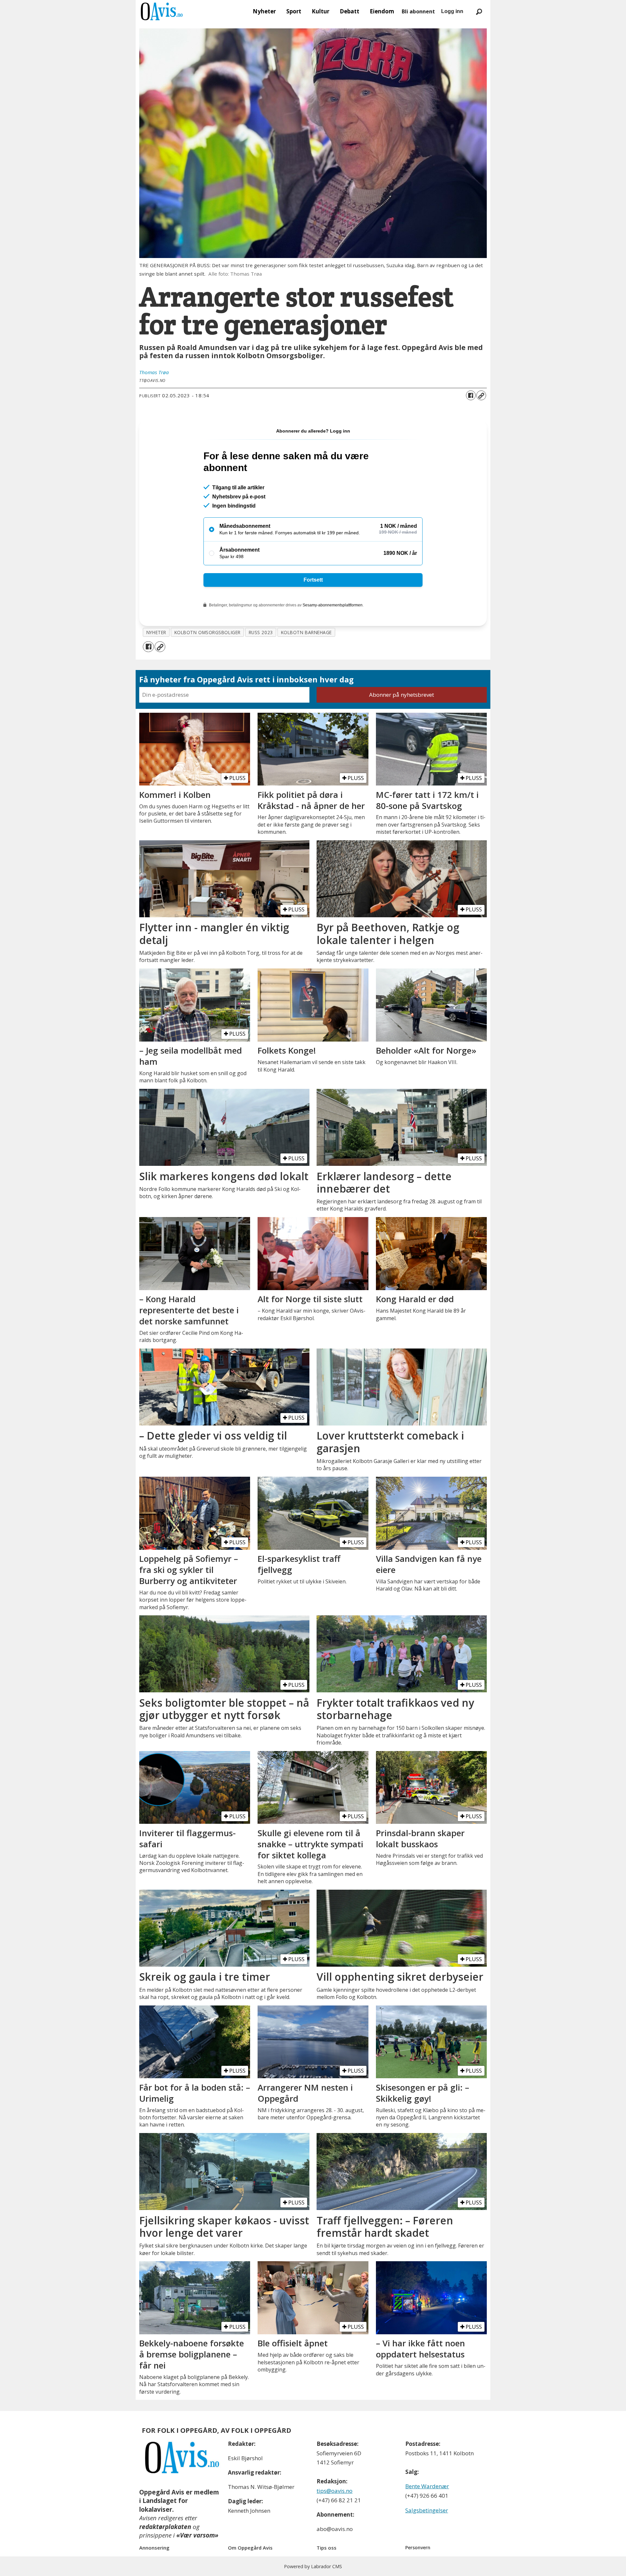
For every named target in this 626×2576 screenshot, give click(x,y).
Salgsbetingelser (427, 2510)
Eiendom (382, 11)
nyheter (156, 632)
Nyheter (264, 11)
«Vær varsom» (197, 2535)
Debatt (350, 11)
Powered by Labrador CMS (313, 2566)
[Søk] (479, 11)
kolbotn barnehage (306, 632)
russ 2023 (261, 632)
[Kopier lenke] (481, 395)
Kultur (320, 11)
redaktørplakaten (165, 2527)
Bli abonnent (418, 11)
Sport (294, 11)
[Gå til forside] (162, 11)
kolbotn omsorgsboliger (208, 632)
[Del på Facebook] (471, 395)
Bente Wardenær (427, 2486)
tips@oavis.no (335, 2491)
